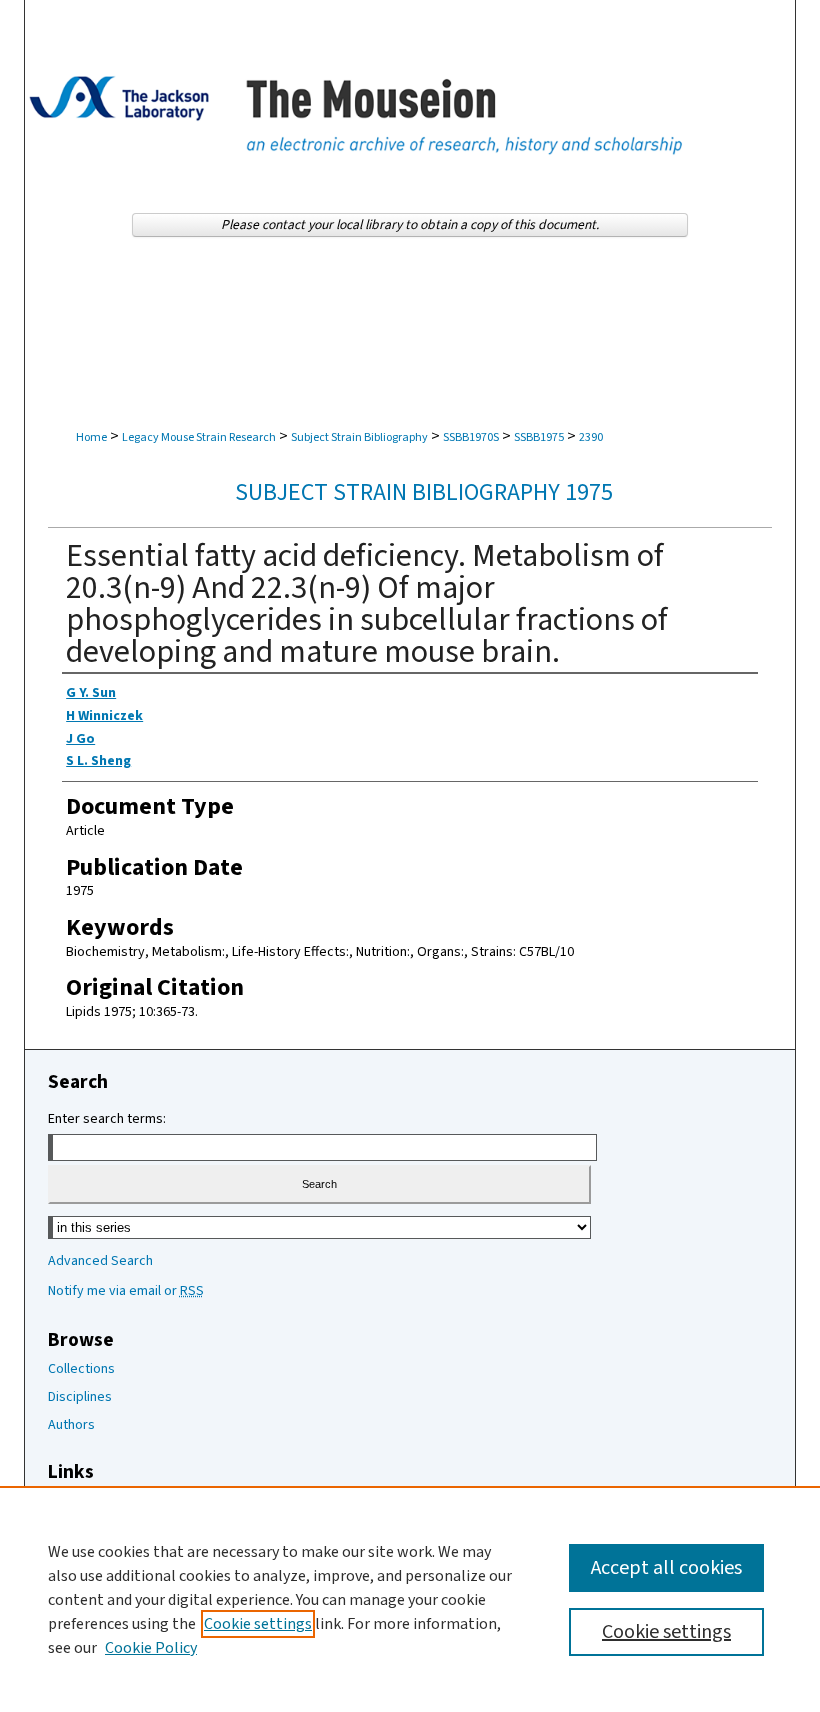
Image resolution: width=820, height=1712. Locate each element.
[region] (410, 1599)
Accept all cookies (666, 1568)
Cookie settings (258, 1624)
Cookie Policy (151, 1648)
